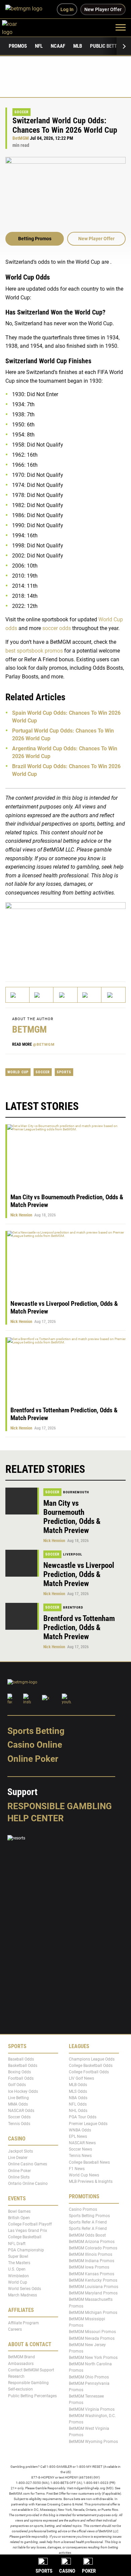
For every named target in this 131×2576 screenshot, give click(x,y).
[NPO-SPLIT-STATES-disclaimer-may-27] (65, 936)
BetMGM (21, 138)
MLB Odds (78, 2085)
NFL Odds (78, 2104)
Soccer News (80, 2150)
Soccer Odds (19, 2117)
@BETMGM (44, 1045)
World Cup (18, 1072)
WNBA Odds (80, 2130)
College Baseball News (89, 2162)
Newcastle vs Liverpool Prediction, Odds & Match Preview (79, 1574)
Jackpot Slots (20, 2151)
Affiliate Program (24, 2323)
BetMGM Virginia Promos (92, 2409)
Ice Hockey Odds (23, 2091)
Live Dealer (18, 2158)
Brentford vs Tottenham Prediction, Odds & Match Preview (79, 1628)
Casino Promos (83, 2209)
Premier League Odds (88, 2124)
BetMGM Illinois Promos (91, 2254)
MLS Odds (78, 2091)
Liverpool (73, 1554)
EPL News (78, 2136)
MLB (78, 46)
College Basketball (25, 2237)
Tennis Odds (19, 2124)
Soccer (21, 112)
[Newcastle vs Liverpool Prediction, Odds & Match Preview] (22, 1563)
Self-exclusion (20, 2390)
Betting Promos (35, 239)
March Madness (23, 2295)
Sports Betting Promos (89, 2216)
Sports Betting (36, 1731)
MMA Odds (18, 2104)
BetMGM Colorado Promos (93, 2248)
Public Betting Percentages (32, 2396)
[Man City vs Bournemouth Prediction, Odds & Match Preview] (22, 1501)
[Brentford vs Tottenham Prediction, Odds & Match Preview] (22, 1616)
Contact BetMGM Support (31, 2370)
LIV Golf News (81, 2079)
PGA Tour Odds (83, 2117)
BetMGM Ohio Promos (89, 2377)
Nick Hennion (21, 1215)
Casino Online (35, 1745)
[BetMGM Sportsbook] (27, 9)
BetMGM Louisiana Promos (94, 2287)
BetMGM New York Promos (93, 2358)
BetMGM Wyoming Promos (93, 2442)
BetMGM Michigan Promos (93, 2313)
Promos (18, 46)
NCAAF (58, 46)
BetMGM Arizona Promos (92, 2242)
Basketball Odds (23, 2066)
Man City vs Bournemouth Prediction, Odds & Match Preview (72, 1517)
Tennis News (80, 2156)
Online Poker (33, 1759)
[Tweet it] (18, 995)
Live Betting (18, 2098)
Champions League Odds (92, 2059)
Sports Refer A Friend (88, 2222)
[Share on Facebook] (41, 995)
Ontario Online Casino (28, 2184)
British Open (19, 2218)
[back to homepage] (17, 27)
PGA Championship (26, 2250)
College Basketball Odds (91, 2066)
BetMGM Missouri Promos (92, 2332)
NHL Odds (78, 2111)
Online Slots (19, 2177)
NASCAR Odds (21, 2111)
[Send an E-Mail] (65, 995)
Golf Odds (17, 2085)
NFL (39, 46)
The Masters (19, 2263)
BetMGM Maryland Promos (93, 2293)
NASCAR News (82, 2143)
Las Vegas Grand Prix (28, 2231)
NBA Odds (78, 2098)
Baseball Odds (21, 2059)
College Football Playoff (30, 2224)
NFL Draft (17, 2244)
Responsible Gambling (60, 1806)
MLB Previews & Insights (91, 2182)
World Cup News (84, 2175)
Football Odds (21, 2079)
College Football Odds (89, 2072)
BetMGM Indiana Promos (92, 2261)
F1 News (77, 2169)
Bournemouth (76, 1492)
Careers (15, 2329)
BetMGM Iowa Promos (89, 2268)
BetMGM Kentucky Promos (93, 2280)
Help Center (36, 1818)
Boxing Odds (19, 2072)
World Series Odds (25, 2289)
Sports (64, 1072)
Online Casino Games (28, 2164)
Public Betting (107, 46)
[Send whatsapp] (90, 995)
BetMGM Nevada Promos (92, 2338)
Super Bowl (18, 2256)
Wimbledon (18, 2276)
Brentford (73, 1607)
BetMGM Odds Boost (87, 2235)
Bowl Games (19, 2211)
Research (16, 2376)
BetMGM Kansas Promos (92, 2274)
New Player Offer (96, 239)
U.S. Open (17, 2270)
